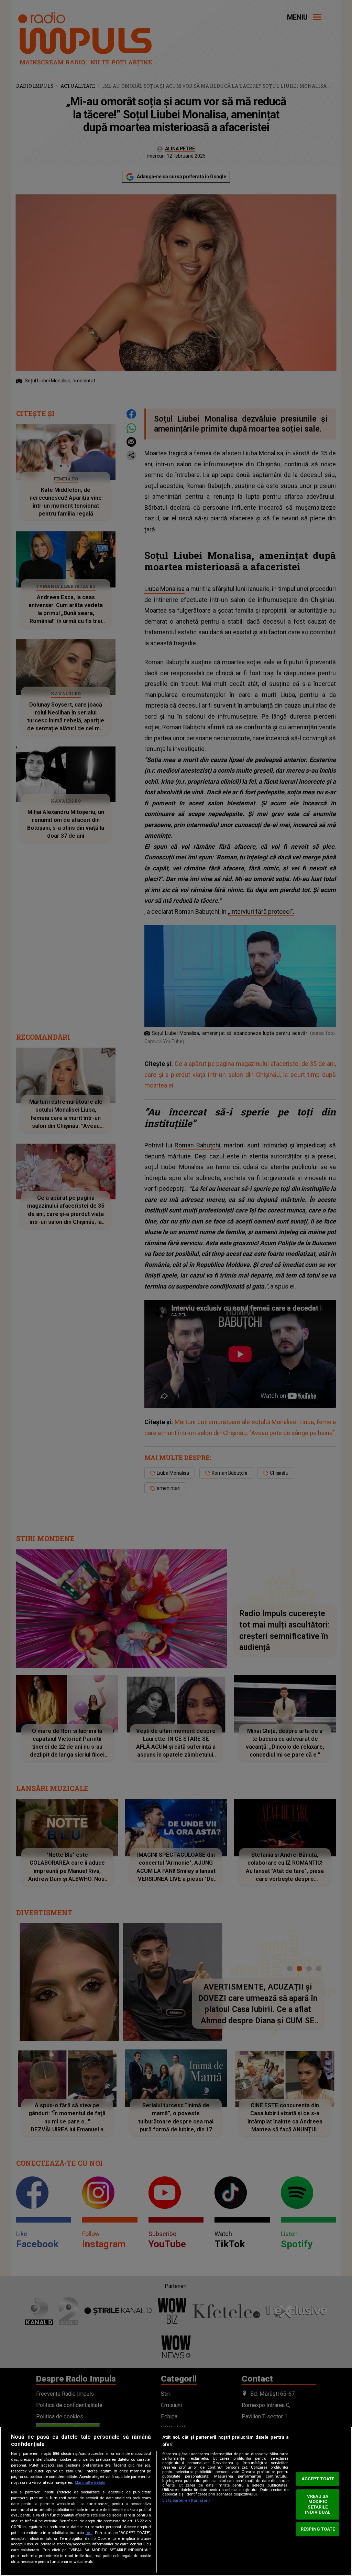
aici (89, 2533)
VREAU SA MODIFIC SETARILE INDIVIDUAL (318, 2504)
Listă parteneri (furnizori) (186, 2500)
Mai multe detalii (90, 2483)
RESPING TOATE (318, 2529)
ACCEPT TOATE (318, 2479)
